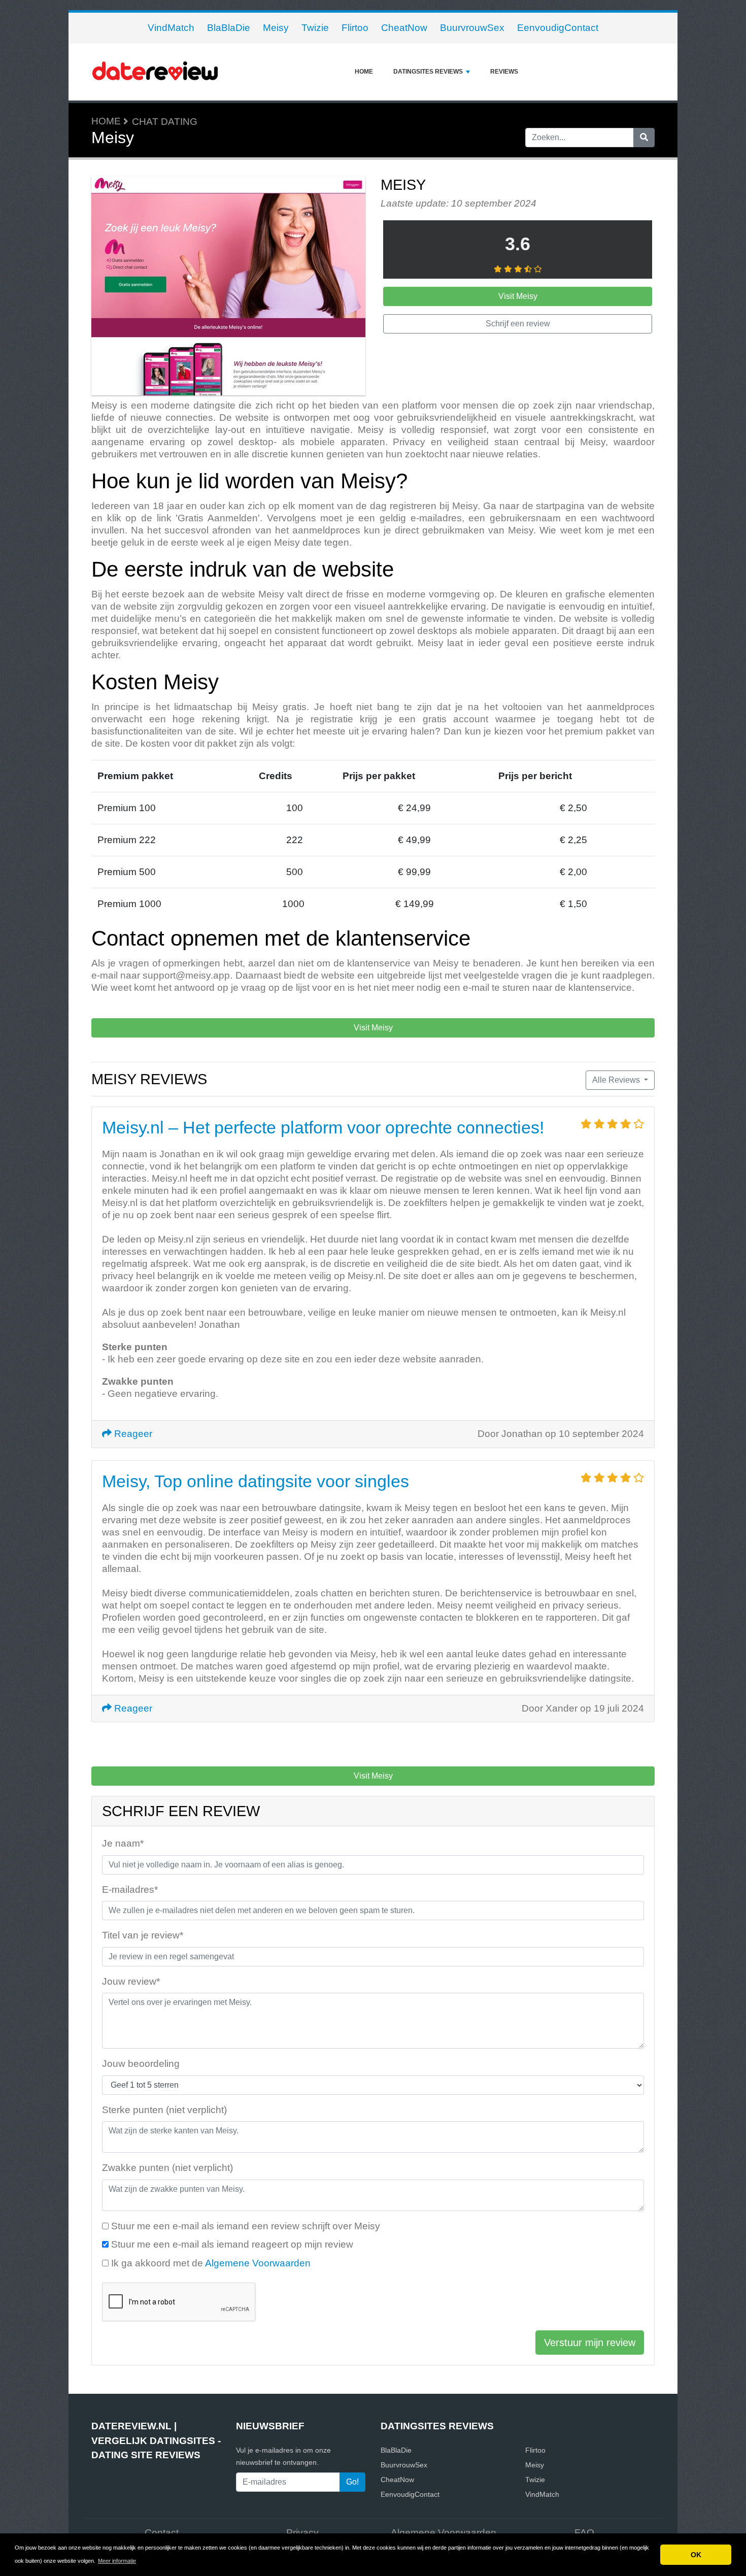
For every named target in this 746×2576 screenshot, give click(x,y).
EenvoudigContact (558, 28)
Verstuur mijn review (590, 2343)
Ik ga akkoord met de (211, 2263)
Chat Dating (165, 122)
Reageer (132, 1434)
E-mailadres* (130, 1889)
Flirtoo (355, 28)
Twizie (315, 28)
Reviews (504, 72)
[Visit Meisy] (228, 287)
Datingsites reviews (428, 72)
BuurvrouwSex (472, 28)
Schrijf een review (518, 324)
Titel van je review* (143, 1935)
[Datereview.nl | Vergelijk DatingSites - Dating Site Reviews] (155, 72)
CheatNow (404, 28)
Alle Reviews (617, 1080)
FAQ (584, 2533)
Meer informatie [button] (117, 2561)
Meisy (276, 28)
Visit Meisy (518, 296)
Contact (162, 2533)
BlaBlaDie (229, 28)
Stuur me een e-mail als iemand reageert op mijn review (232, 2244)
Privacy (302, 2533)
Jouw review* (131, 1981)
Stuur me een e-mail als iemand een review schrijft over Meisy (246, 2226)
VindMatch (171, 28)
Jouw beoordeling (141, 2064)
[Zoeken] (644, 138)
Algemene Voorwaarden (258, 2263)
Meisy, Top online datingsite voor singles (256, 1481)
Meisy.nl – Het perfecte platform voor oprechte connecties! (323, 1127)
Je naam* (123, 1843)
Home (364, 72)
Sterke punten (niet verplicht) (164, 2110)
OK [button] (696, 2555)
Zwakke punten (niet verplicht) (167, 2168)
